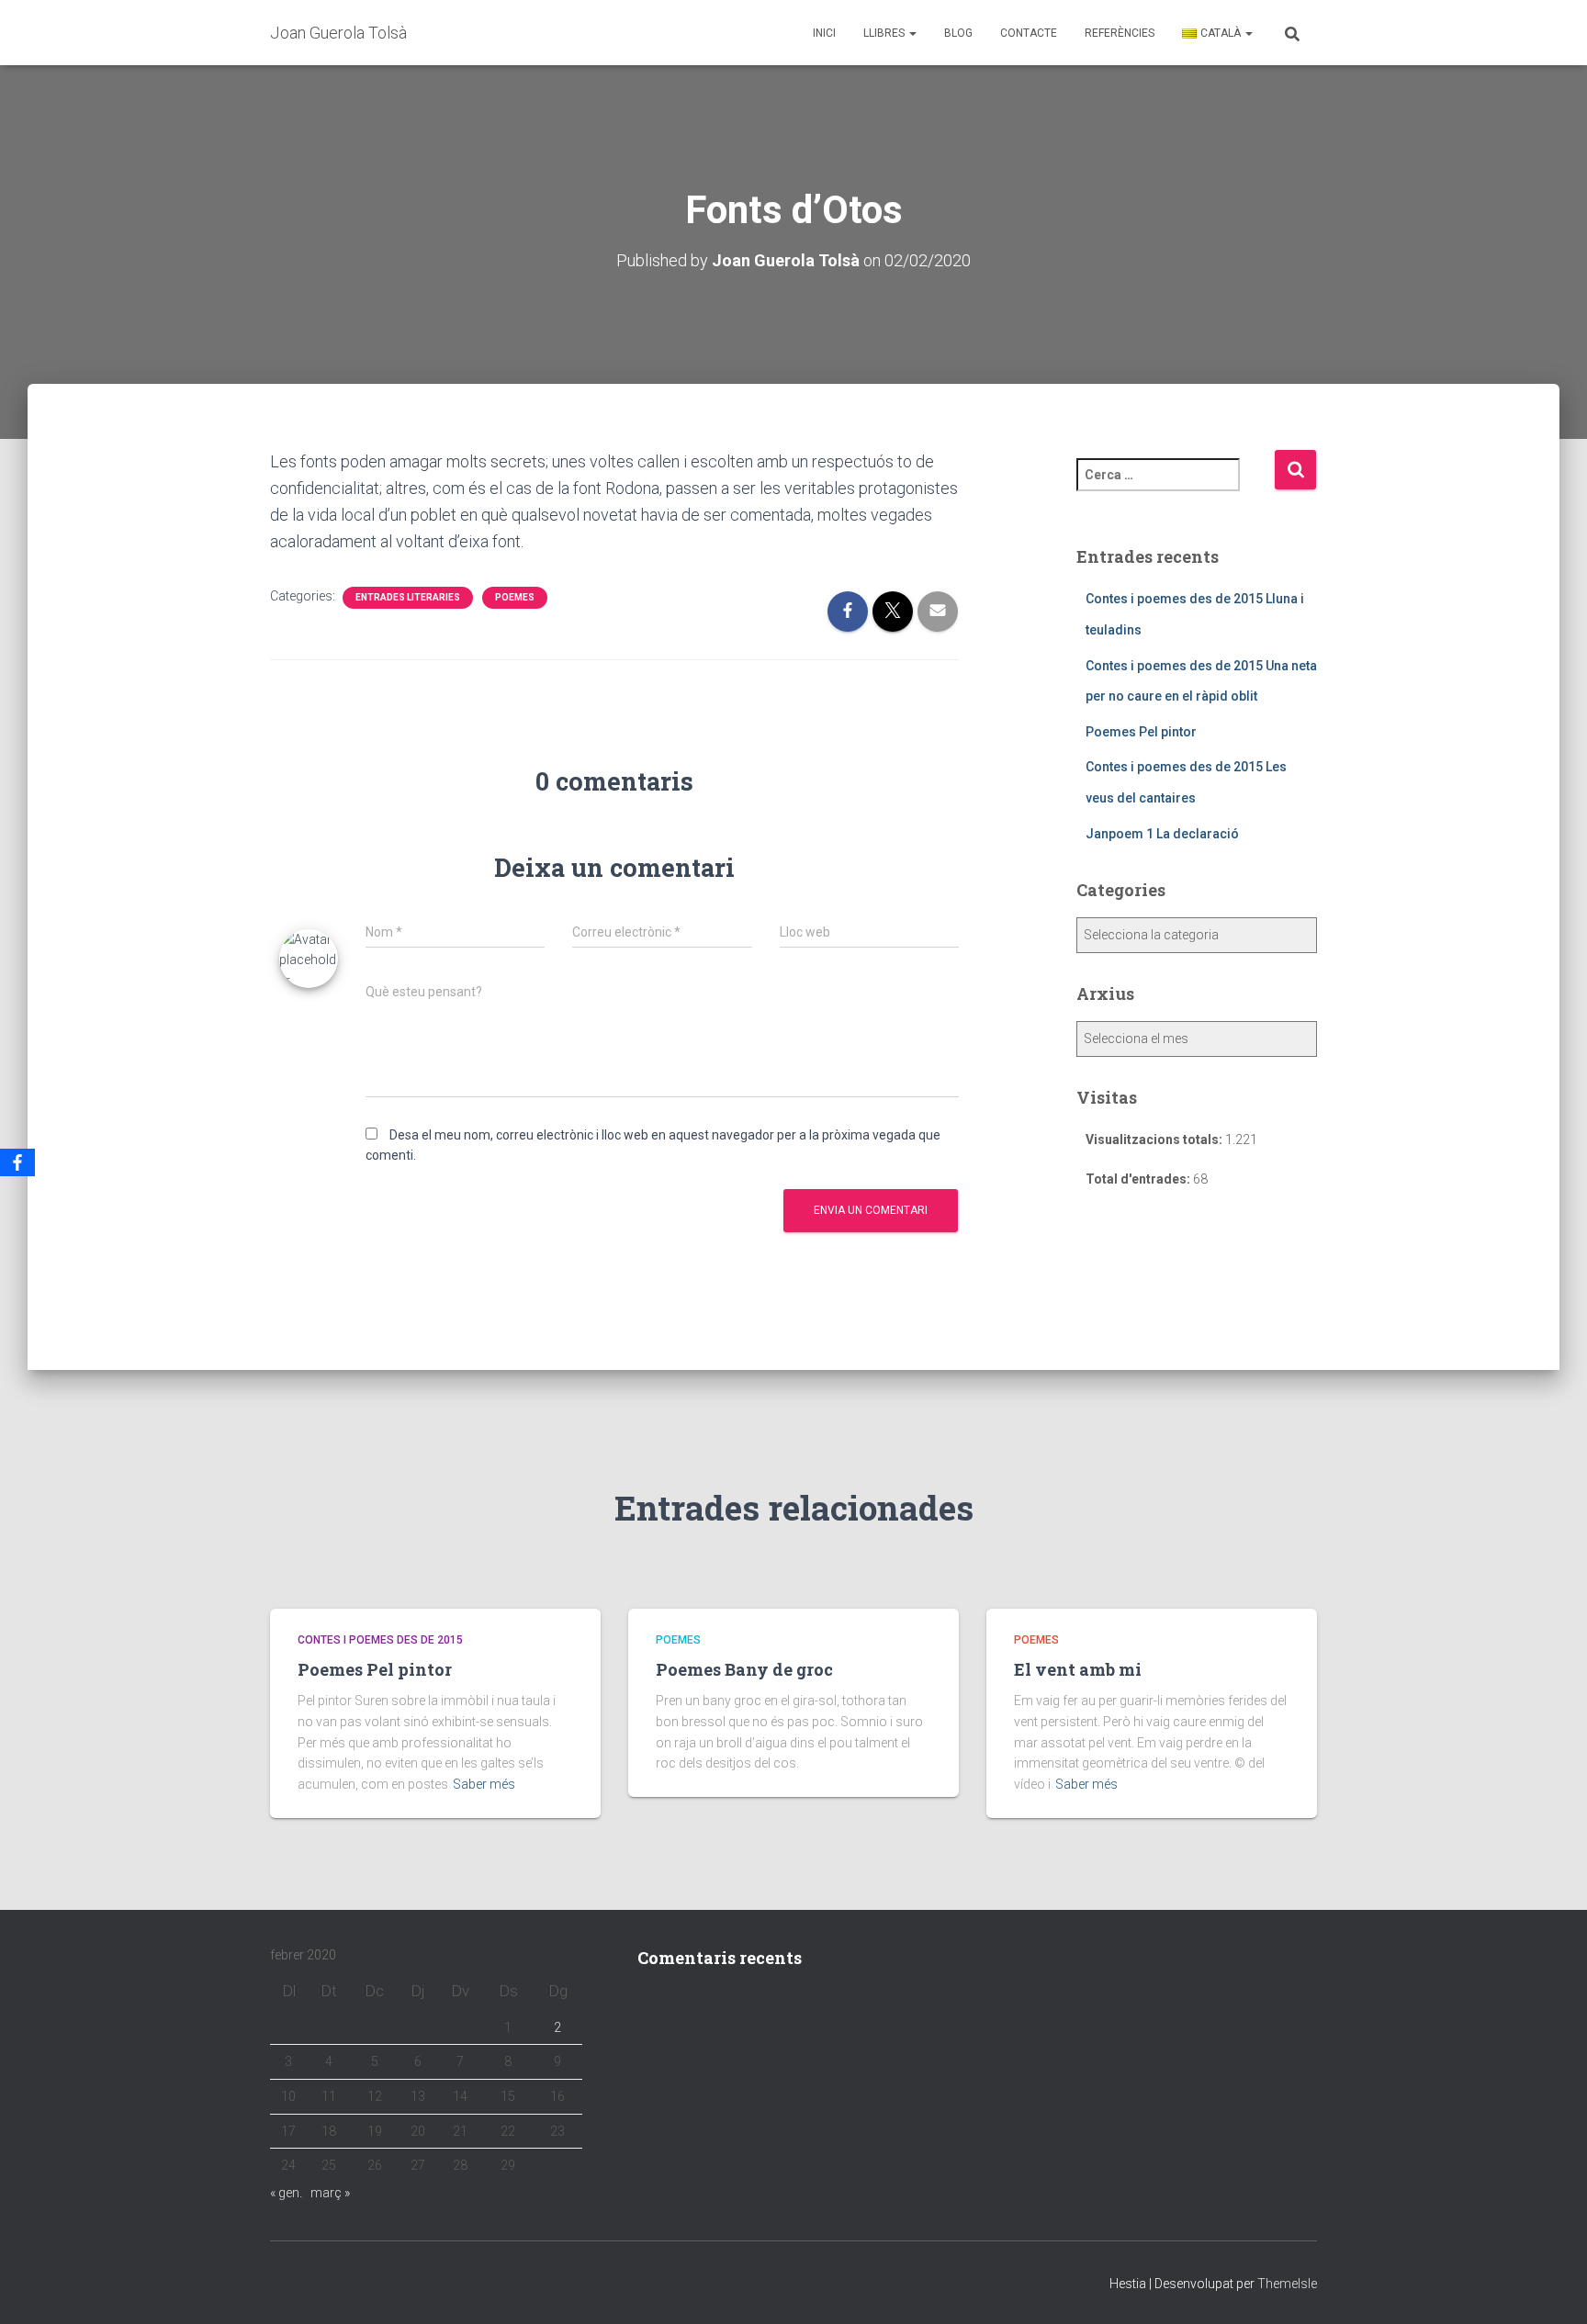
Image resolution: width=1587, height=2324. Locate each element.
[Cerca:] (1176, 487)
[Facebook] (17, 1162)
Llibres (885, 33)
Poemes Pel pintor (1141, 732)
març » (330, 2193)
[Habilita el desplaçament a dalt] (1551, 2287)
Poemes (515, 597)
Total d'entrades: (1139, 1179)
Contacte (1029, 33)
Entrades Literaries (408, 597)
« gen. (286, 2193)
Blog (958, 33)
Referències (1120, 33)
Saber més (484, 1784)
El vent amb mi (1078, 1669)
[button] (912, 33)
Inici (824, 33)
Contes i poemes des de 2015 (380, 1640)
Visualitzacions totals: (1155, 1140)
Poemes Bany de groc (744, 1669)
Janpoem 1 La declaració (1162, 834)
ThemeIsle (1287, 2284)
